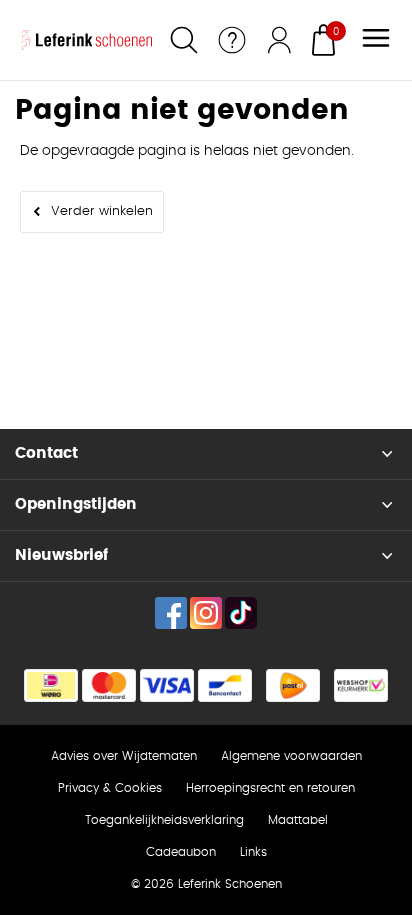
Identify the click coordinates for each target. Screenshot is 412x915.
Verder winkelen (102, 211)
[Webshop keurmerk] (361, 685)
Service (232, 40)
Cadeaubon (181, 852)
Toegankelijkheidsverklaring (164, 820)
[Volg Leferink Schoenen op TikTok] (241, 613)
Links (253, 852)
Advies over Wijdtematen (124, 756)
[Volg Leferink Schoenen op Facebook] (171, 613)
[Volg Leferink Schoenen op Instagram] (206, 613)
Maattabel (298, 820)
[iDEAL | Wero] (51, 685)
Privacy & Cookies (110, 788)
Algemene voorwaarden (291, 756)
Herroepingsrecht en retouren (270, 788)
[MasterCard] (109, 685)
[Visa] (167, 685)
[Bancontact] (225, 685)
